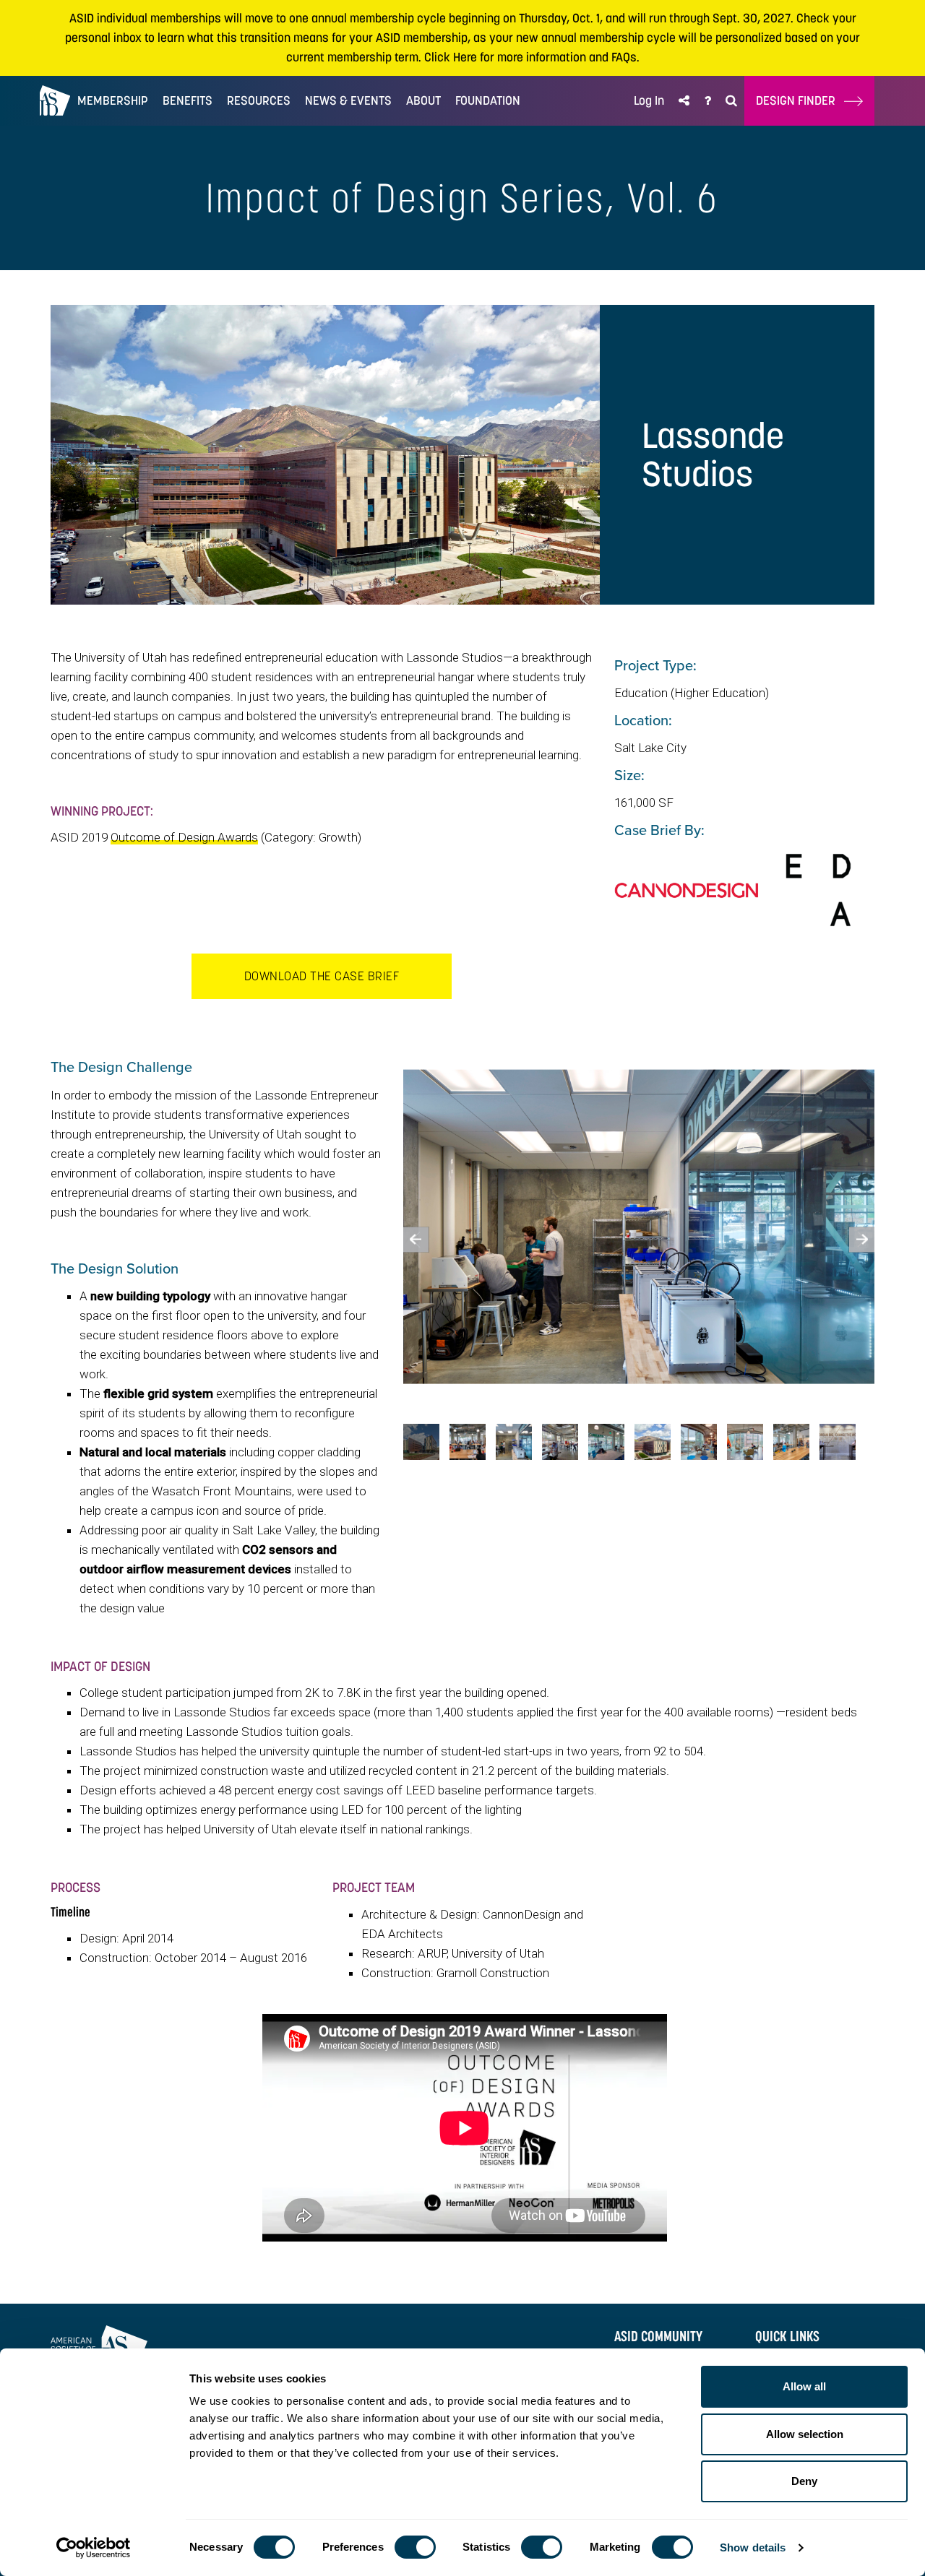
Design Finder (800, 100)
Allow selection (805, 2434)
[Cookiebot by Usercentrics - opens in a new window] (94, 2548)
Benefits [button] (188, 100)
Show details (753, 2547)
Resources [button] (259, 100)
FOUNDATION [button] (488, 100)
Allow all (804, 2386)
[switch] (415, 2547)
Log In (649, 100)
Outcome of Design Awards (184, 837)
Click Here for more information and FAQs (530, 57)
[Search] (731, 101)
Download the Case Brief (322, 976)
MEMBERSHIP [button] (113, 100)
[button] (684, 101)
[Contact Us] (707, 101)
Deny (804, 2481)
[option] (639, 1227)
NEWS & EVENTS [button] (348, 100)
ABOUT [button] (423, 100)
